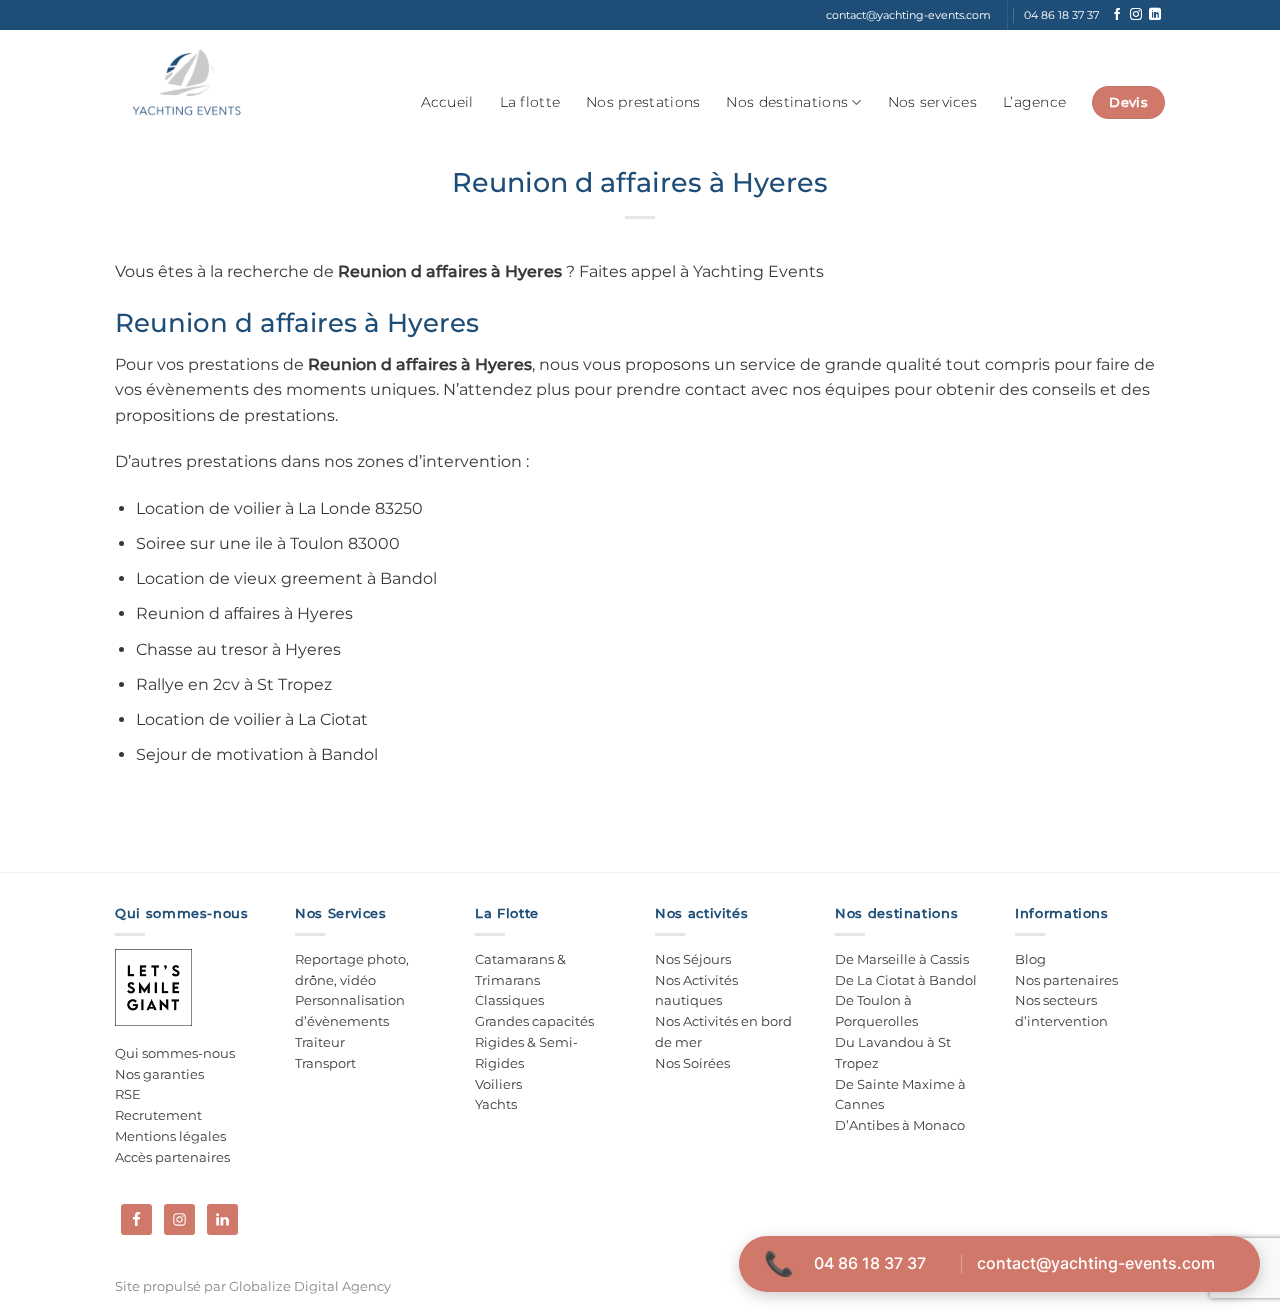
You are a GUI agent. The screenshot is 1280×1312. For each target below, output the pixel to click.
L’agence (1034, 102)
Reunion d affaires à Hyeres (244, 613)
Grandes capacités (534, 1021)
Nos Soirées (692, 1063)
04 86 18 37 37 (870, 1263)
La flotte (530, 102)
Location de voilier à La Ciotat (252, 719)
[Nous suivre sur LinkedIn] (1155, 15)
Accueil (447, 102)
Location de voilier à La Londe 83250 (279, 508)
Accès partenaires (172, 1157)
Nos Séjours (693, 959)
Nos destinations (787, 102)
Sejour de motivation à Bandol (257, 754)
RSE (128, 1094)
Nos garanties (159, 1074)
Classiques (509, 1000)
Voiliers (498, 1084)
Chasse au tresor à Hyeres (238, 649)
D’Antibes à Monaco (900, 1125)
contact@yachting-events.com (1096, 1263)
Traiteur (320, 1042)
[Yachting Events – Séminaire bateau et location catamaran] (186, 83)
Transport (325, 1063)
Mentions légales (170, 1136)
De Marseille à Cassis (902, 959)
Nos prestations (643, 102)
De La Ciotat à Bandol (906, 980)
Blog (1030, 959)
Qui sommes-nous (175, 1053)
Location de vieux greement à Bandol (286, 578)
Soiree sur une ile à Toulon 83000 (268, 543)
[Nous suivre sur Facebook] (1117, 15)
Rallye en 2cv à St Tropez (234, 684)
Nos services (932, 102)
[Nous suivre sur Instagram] (1136, 15)
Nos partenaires (1066, 980)
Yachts (496, 1104)
